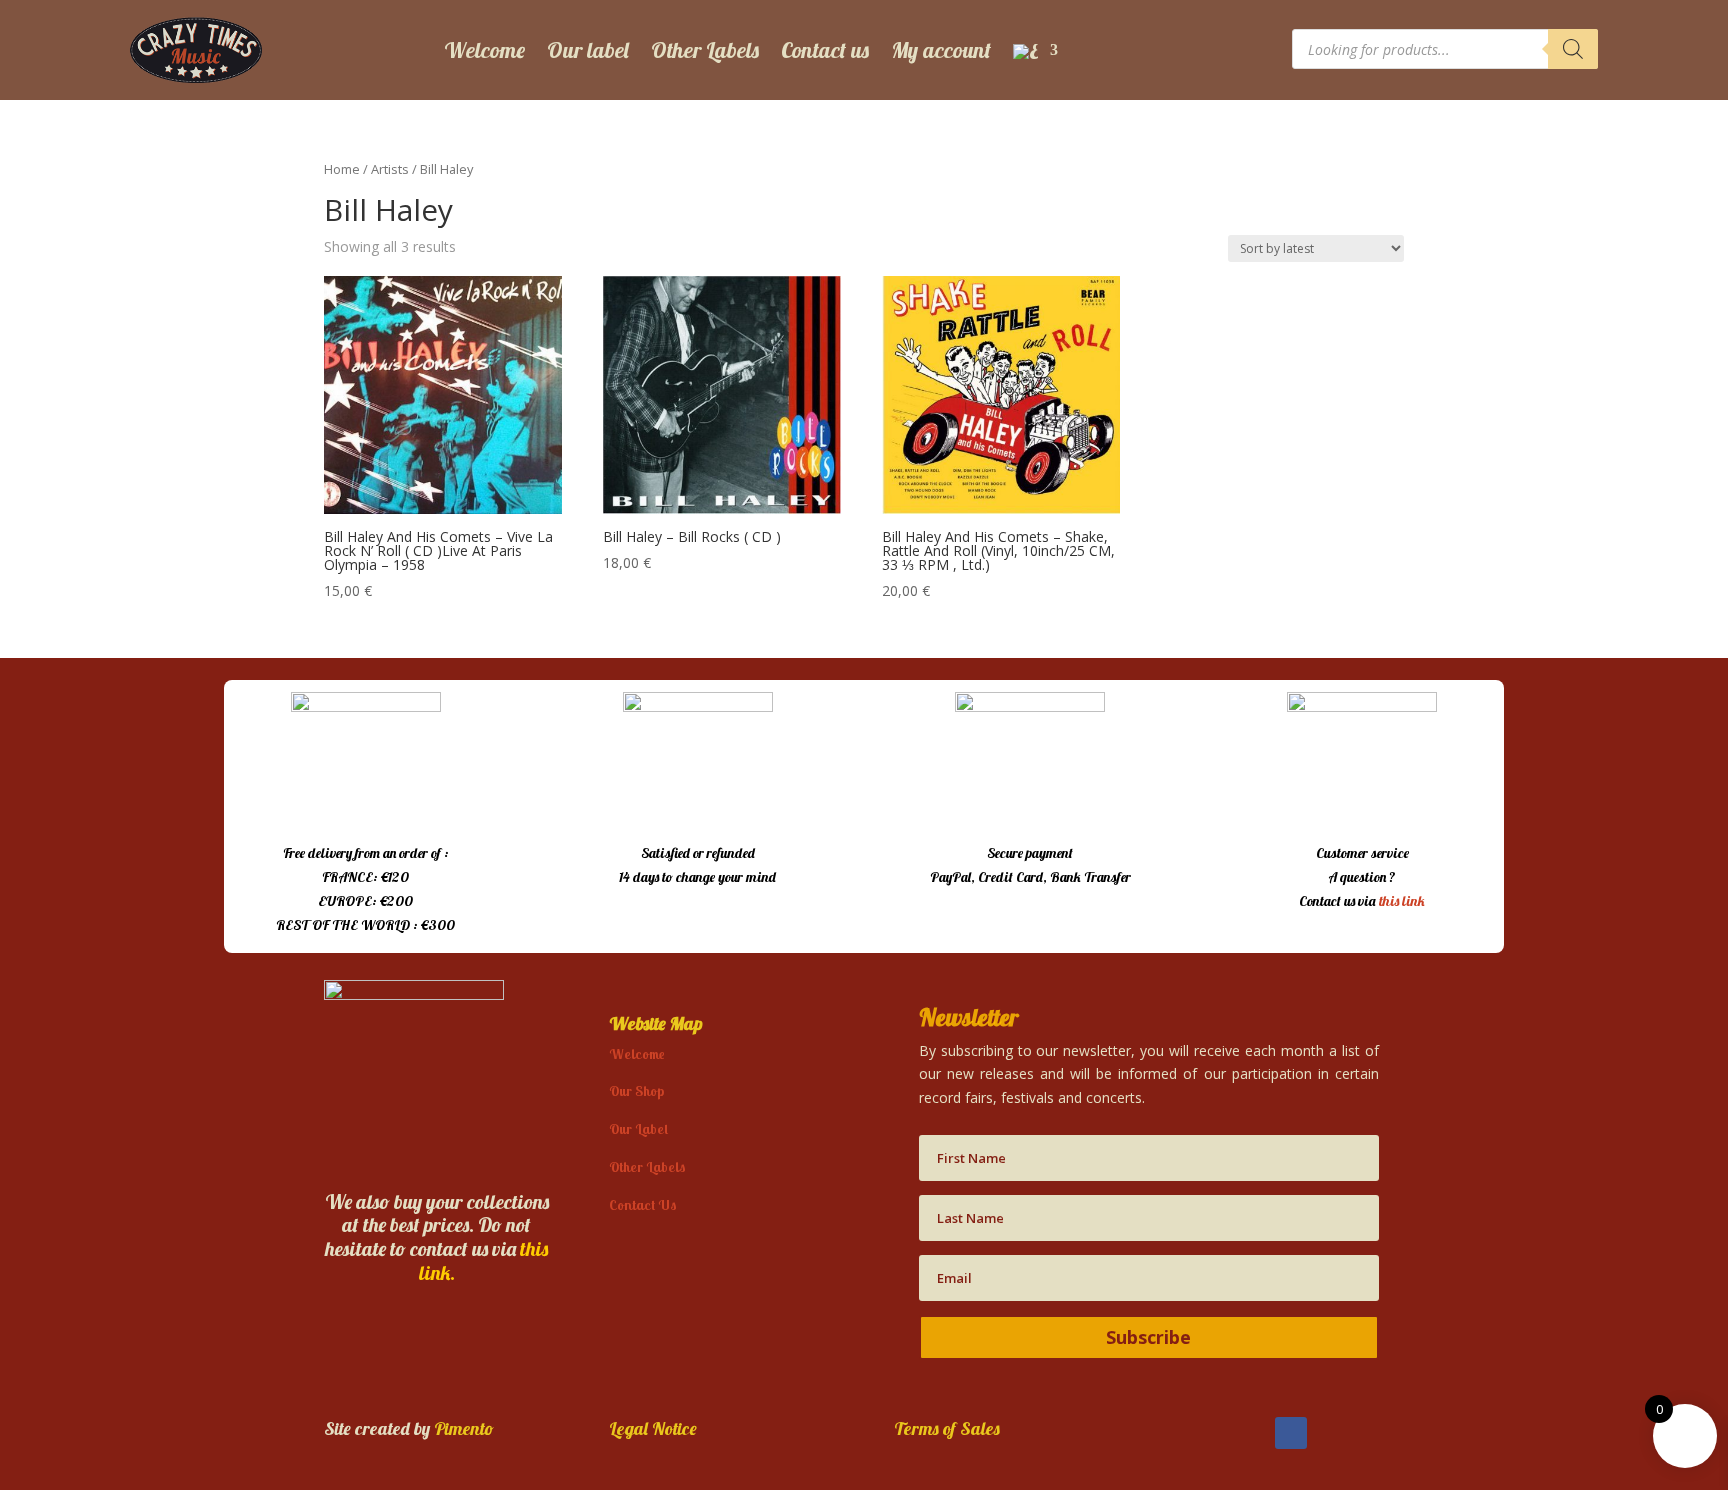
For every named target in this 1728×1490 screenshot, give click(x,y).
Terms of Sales (947, 1428)
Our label (588, 50)
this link (1402, 901)
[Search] (1573, 49)
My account (941, 50)
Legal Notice (653, 1428)
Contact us (825, 50)
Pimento (464, 1428)
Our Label (638, 1129)
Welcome (484, 50)
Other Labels (705, 50)
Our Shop (636, 1091)
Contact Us (643, 1205)
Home (342, 169)
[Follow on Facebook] (1291, 1433)
